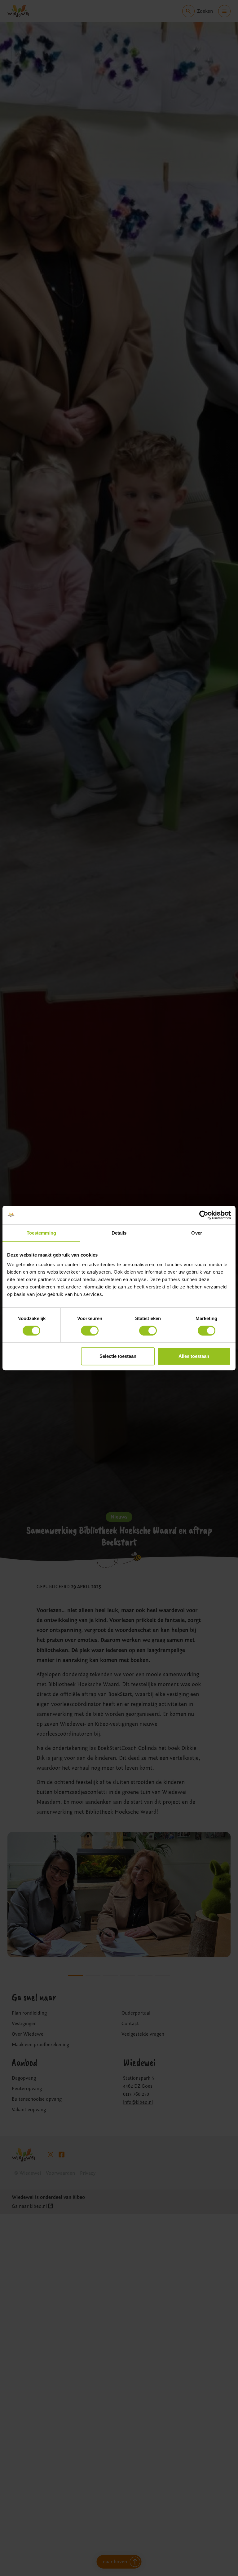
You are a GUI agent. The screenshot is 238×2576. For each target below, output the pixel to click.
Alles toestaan (194, 1356)
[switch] (90, 1331)
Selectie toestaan (118, 1356)
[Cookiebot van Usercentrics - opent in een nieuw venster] (204, 1215)
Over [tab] (196, 1233)
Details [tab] (119, 1233)
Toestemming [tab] (41, 1233)
